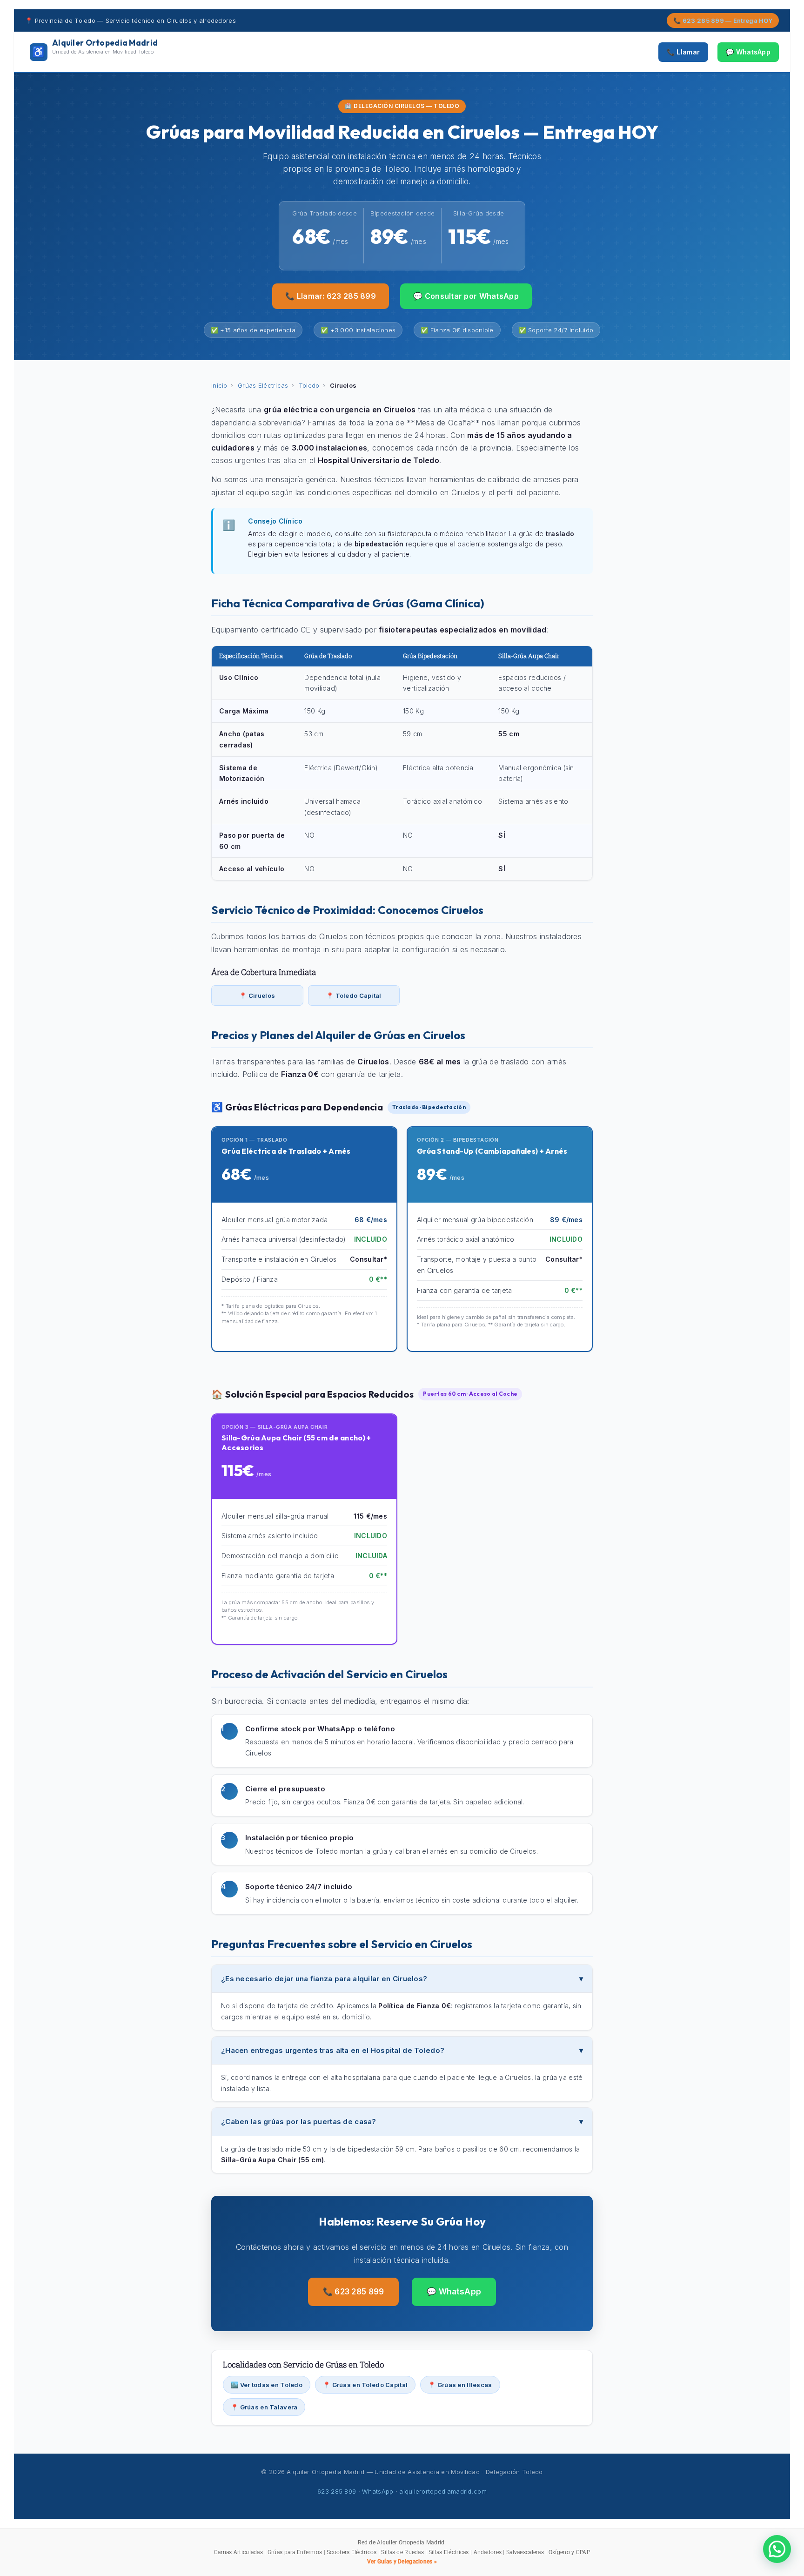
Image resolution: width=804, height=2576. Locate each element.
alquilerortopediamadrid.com (443, 2491)
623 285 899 (337, 2491)
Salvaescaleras (525, 2552)
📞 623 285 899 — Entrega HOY (723, 20)
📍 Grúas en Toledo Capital (365, 2385)
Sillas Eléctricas (449, 2552)
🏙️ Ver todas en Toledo (267, 2385)
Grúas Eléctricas (263, 385)
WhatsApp (378, 2491)
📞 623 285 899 (354, 2292)
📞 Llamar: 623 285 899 (331, 296)
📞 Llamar (683, 52)
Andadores (488, 2552)
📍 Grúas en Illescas (460, 2385)
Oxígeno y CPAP (569, 2552)
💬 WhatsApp (748, 52)
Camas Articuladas (238, 2552)
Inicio (219, 385)
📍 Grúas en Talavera (264, 2407)
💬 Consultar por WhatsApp (466, 296)
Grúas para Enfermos (295, 2552)
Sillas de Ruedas (402, 2552)
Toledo (309, 385)
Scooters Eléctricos (352, 2552)
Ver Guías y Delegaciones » (402, 2562)
